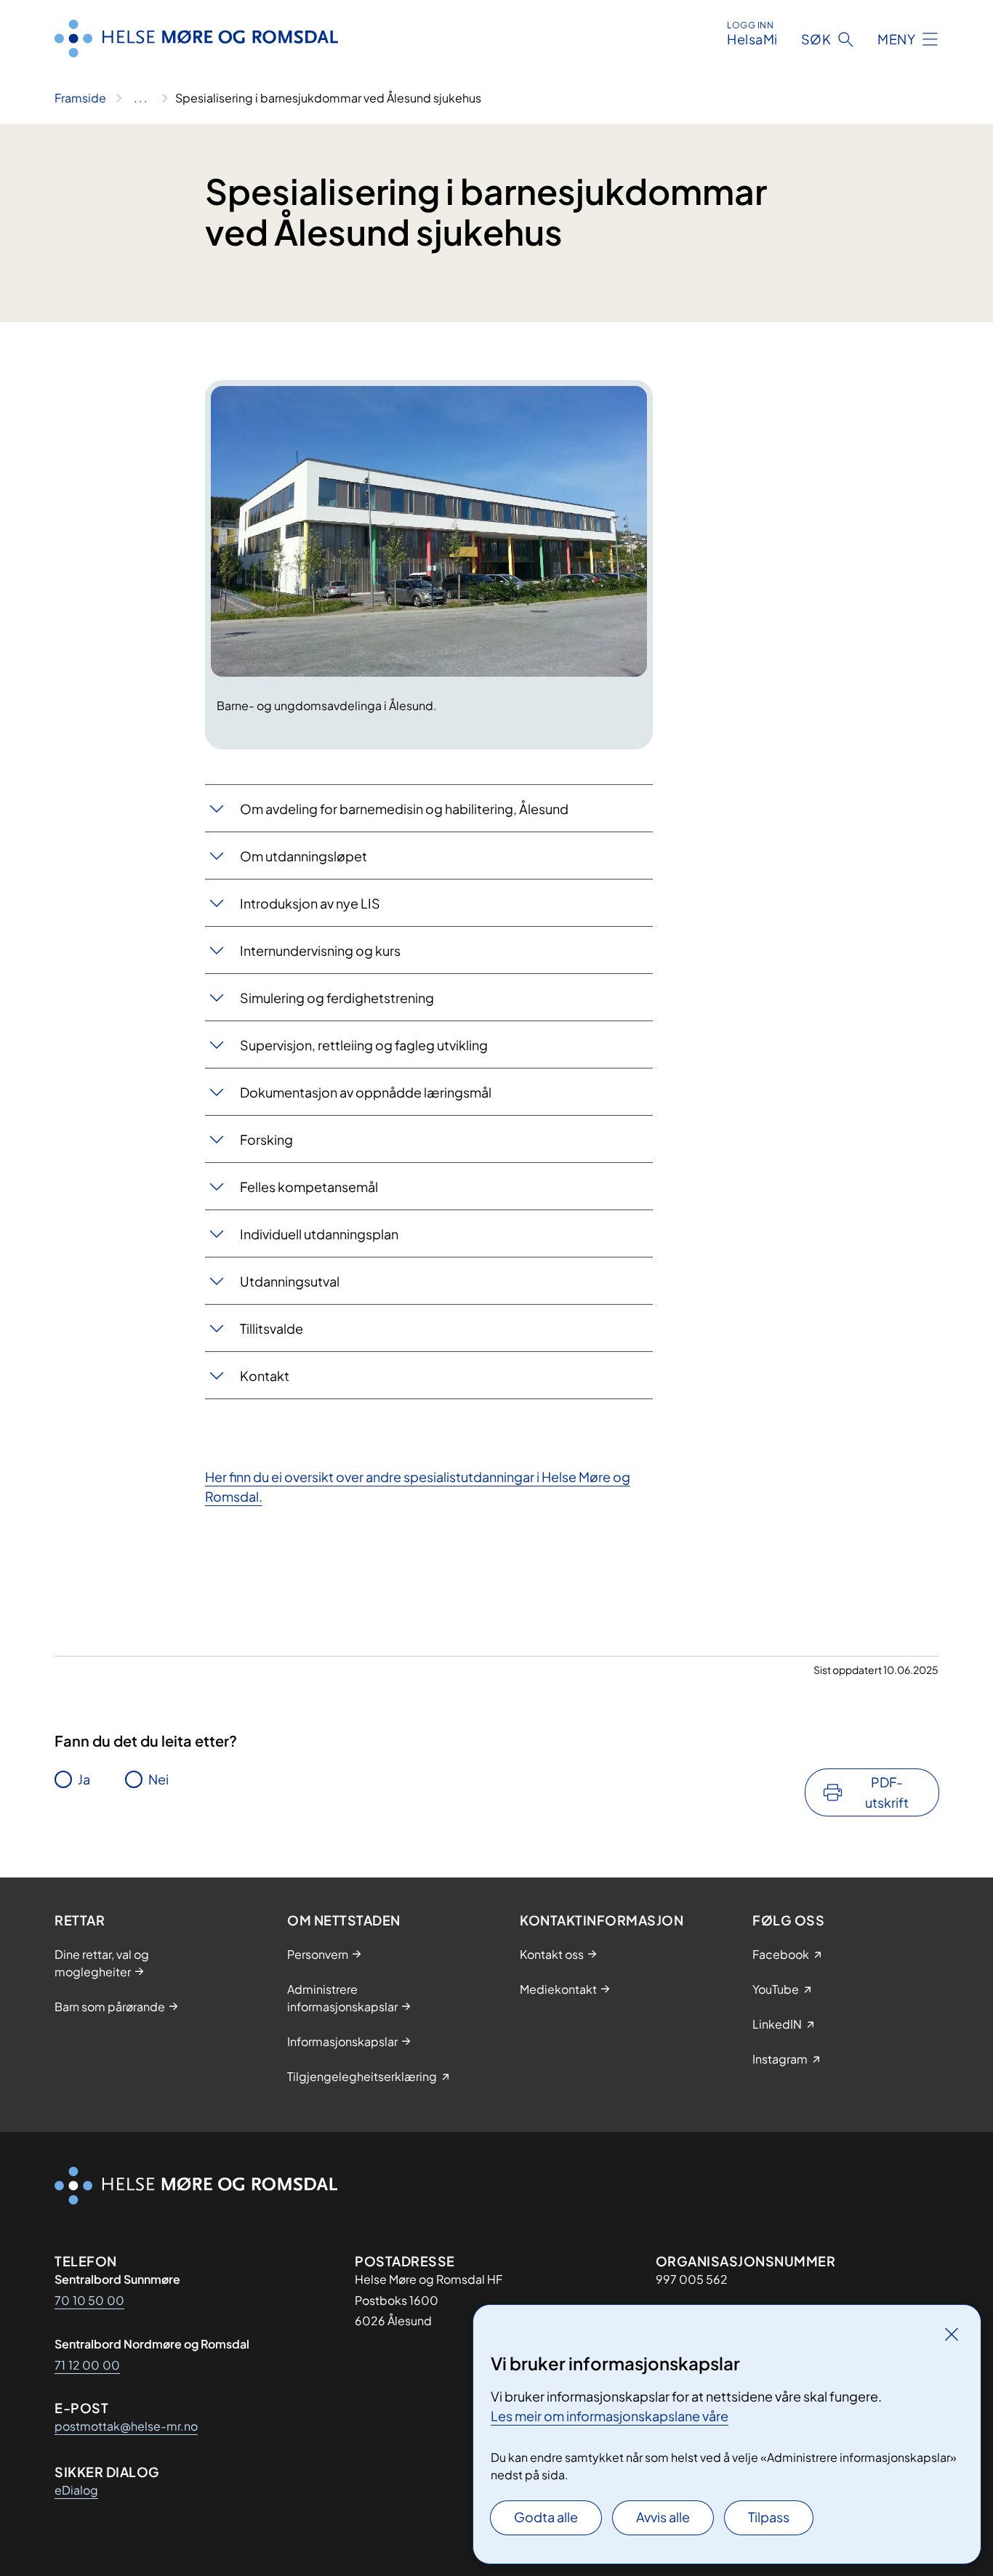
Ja (84, 1779)
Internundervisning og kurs (320, 950)
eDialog (76, 2490)
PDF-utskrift (887, 1792)
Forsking (266, 1139)
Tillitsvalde (272, 1328)
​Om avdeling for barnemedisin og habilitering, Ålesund (404, 809)
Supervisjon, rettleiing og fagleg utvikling (364, 1045)
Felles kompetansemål (309, 1187)
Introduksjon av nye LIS (310, 903)
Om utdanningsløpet (303, 856)
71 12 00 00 (87, 2365)
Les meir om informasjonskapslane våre (610, 2416)
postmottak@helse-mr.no (126, 2426)
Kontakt (265, 1376)
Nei (158, 1779)
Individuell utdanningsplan (319, 1234)
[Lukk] (952, 2334)
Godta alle (546, 2517)
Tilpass (769, 2517)
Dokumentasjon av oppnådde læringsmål (366, 1092)
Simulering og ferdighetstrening (337, 998)
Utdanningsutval (290, 1281)
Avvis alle (663, 2517)
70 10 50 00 (89, 2300)
